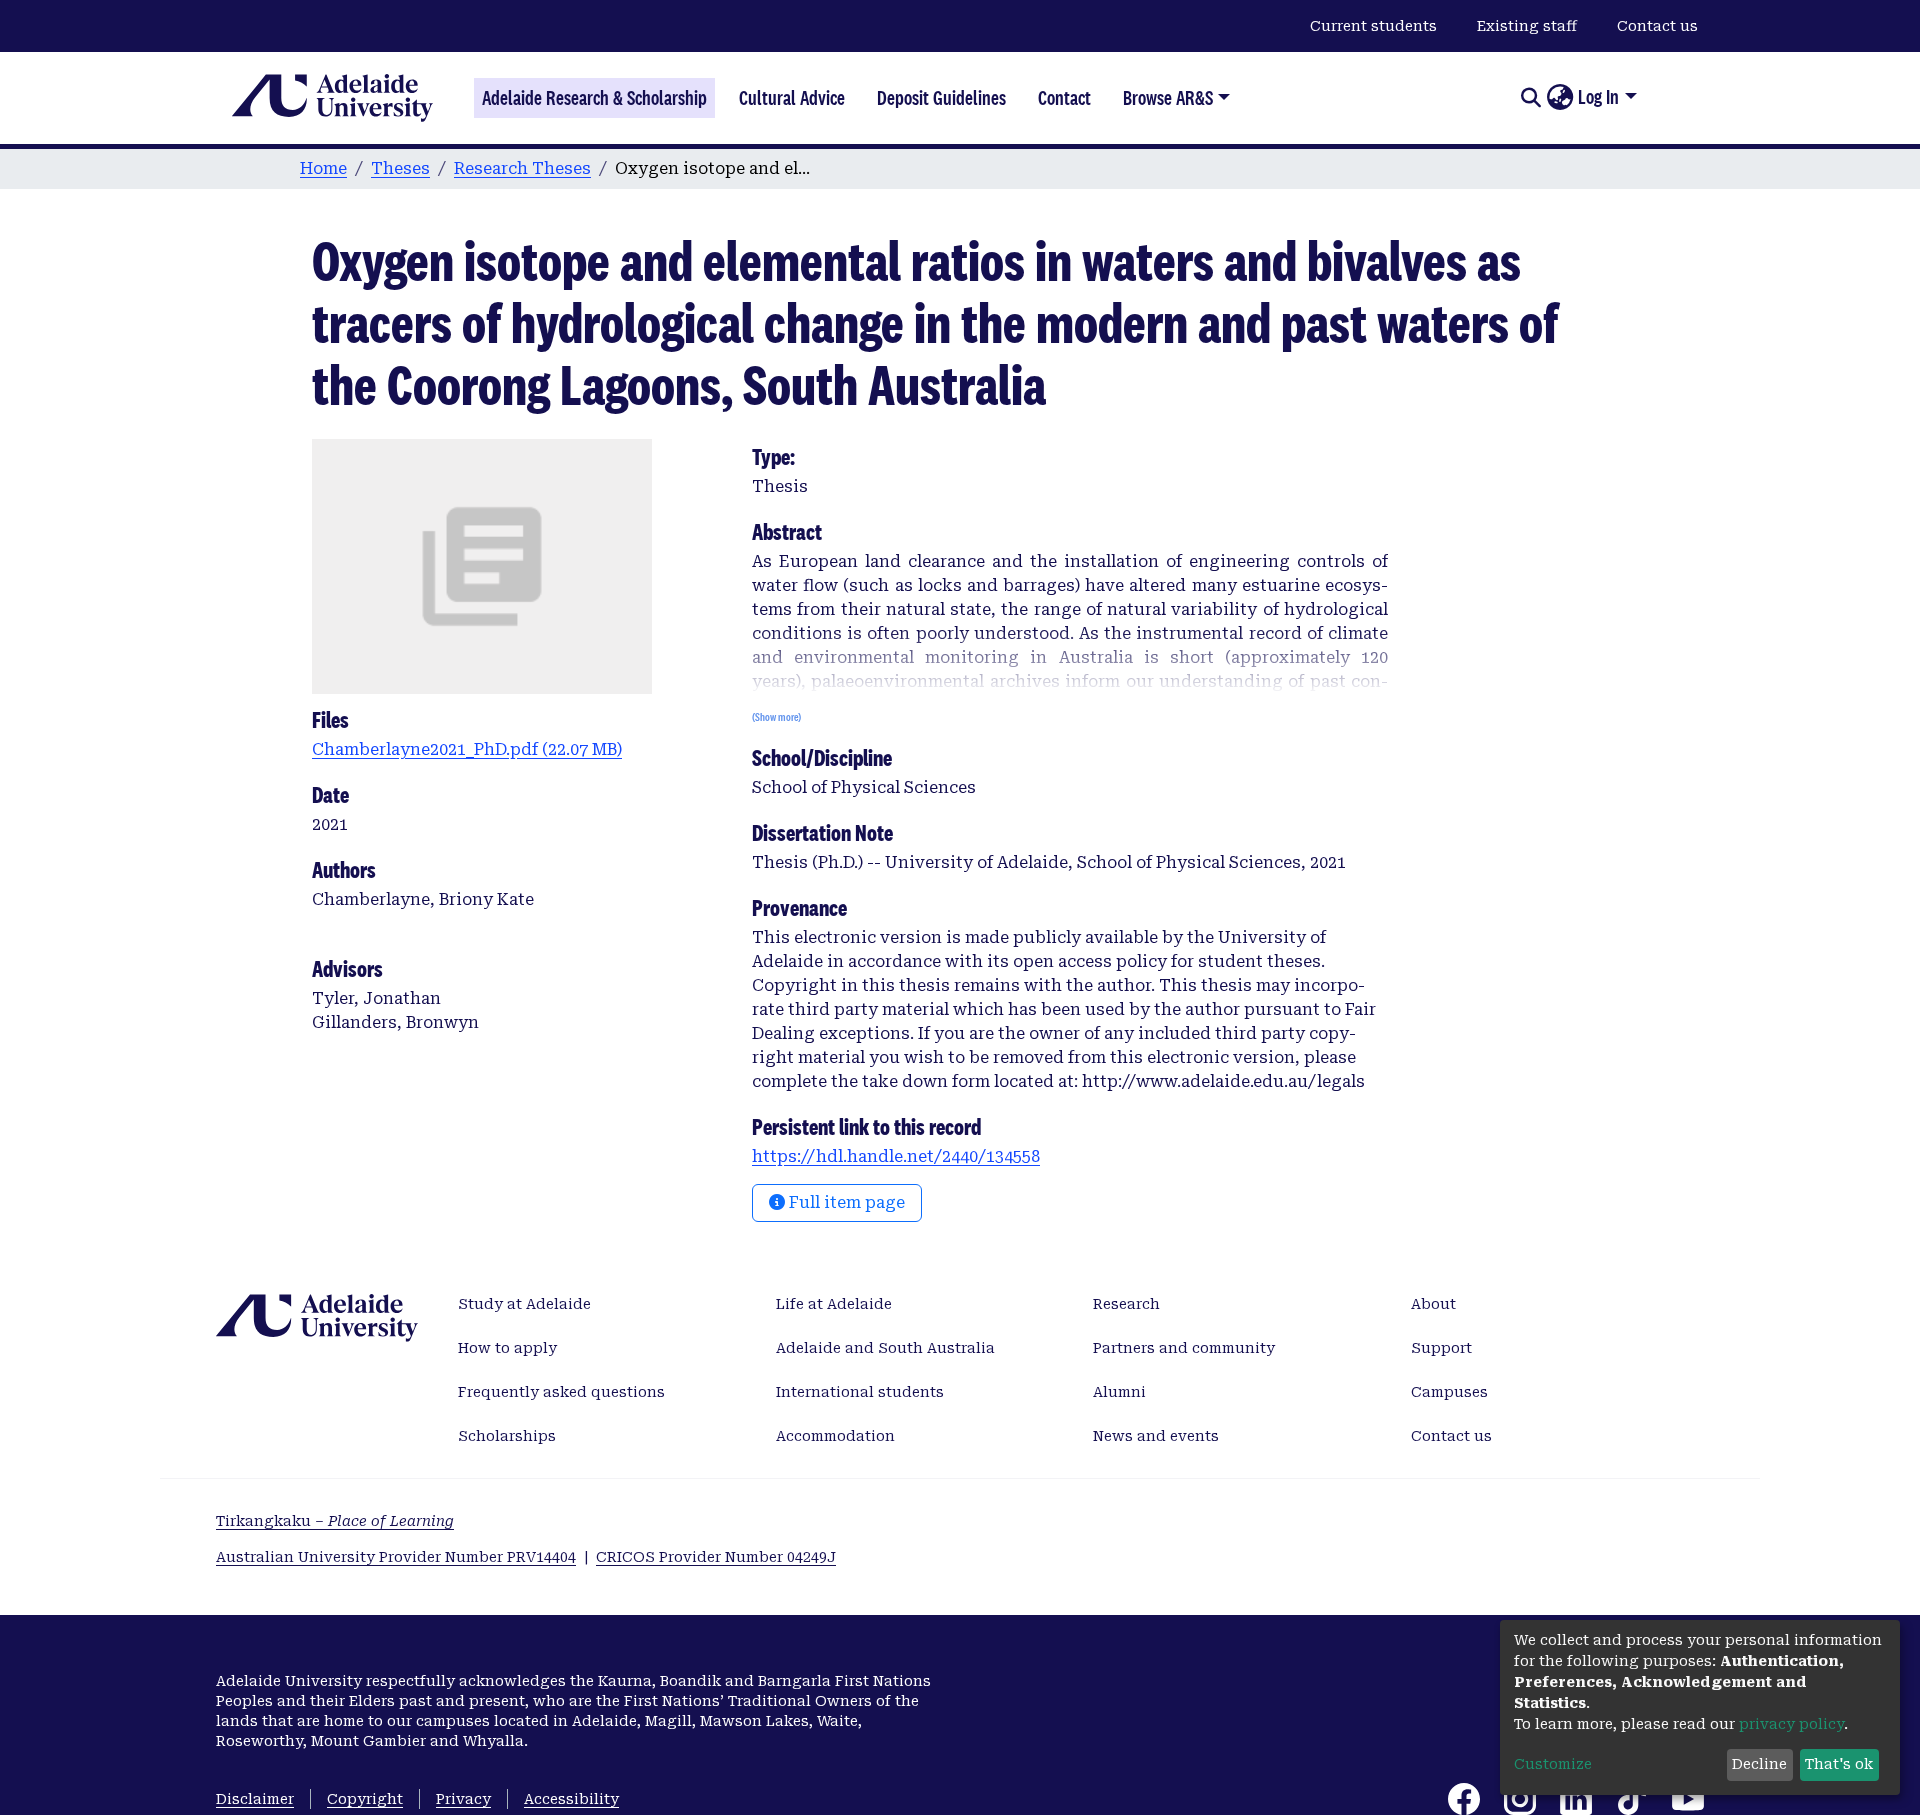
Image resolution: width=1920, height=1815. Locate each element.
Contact (1064, 98)
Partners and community (1184, 1348)
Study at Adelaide (524, 1304)
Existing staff (1527, 26)
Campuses (1449, 1392)
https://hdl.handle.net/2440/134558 (896, 1156)
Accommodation (835, 1436)
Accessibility (571, 1799)
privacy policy (1791, 1724)
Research (1126, 1304)
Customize (1553, 1764)
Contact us (1657, 26)
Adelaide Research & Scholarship (594, 98)
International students (860, 1392)
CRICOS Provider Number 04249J (716, 1557)
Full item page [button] (845, 1202)
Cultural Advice (792, 98)
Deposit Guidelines (941, 98)
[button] (1559, 98)
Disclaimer (255, 1799)
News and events (1156, 1436)
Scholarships (507, 1436)
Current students (1373, 26)
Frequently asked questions (561, 1392)
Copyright (365, 1799)
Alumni (1119, 1392)
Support (1441, 1348)
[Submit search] (1530, 98)
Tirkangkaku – (335, 1521)
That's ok (1839, 1764)
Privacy (463, 1799)
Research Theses (522, 168)
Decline (1759, 1764)
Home (323, 168)
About (1433, 1304)
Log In (1598, 97)
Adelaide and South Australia (885, 1348)
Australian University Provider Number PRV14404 (396, 1557)
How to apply (507, 1348)
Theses (400, 168)
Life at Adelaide (834, 1304)
